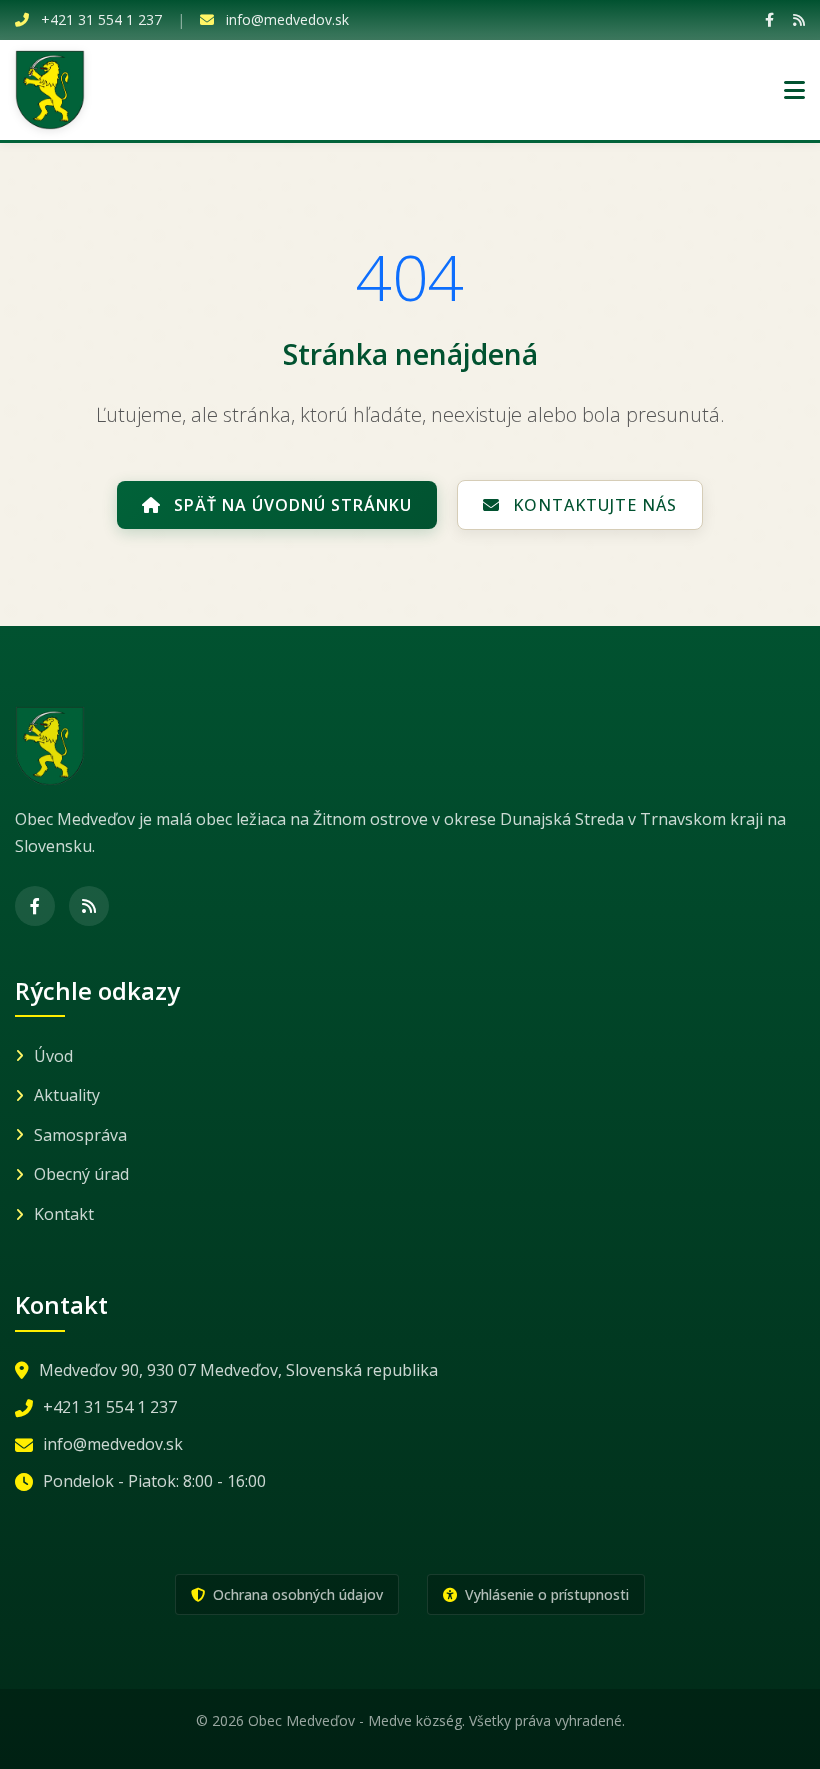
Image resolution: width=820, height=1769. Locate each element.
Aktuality (67, 1095)
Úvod (53, 1056)
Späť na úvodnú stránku (290, 505)
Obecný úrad (81, 1174)
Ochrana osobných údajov (296, 1594)
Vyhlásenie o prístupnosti (545, 1594)
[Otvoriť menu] (794, 90)
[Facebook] (769, 19)
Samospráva (80, 1135)
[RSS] (799, 19)
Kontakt (64, 1214)
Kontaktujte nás (592, 505)
